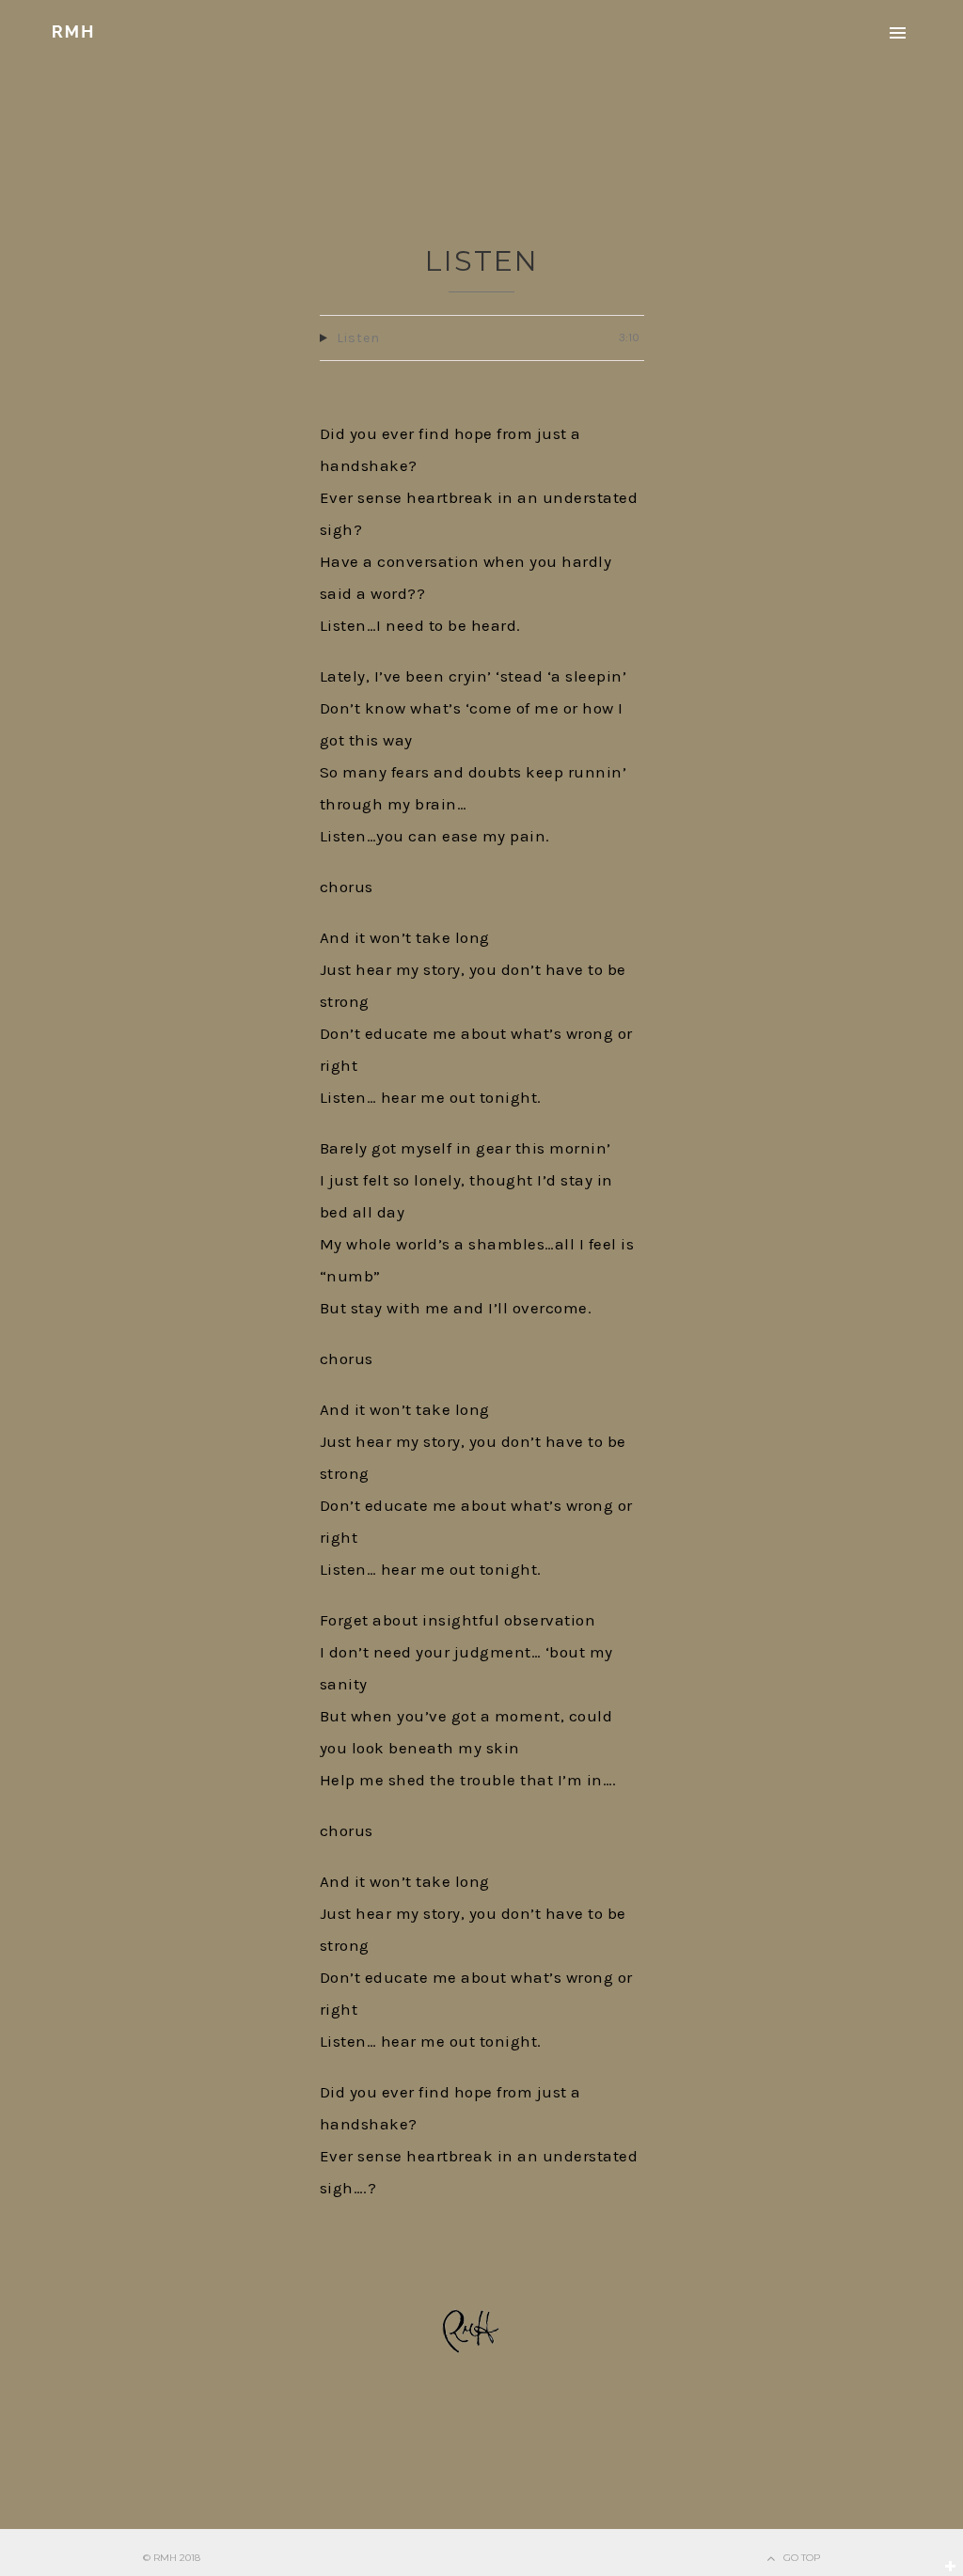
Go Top (802, 2558)
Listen (482, 261)
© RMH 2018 (172, 2558)
